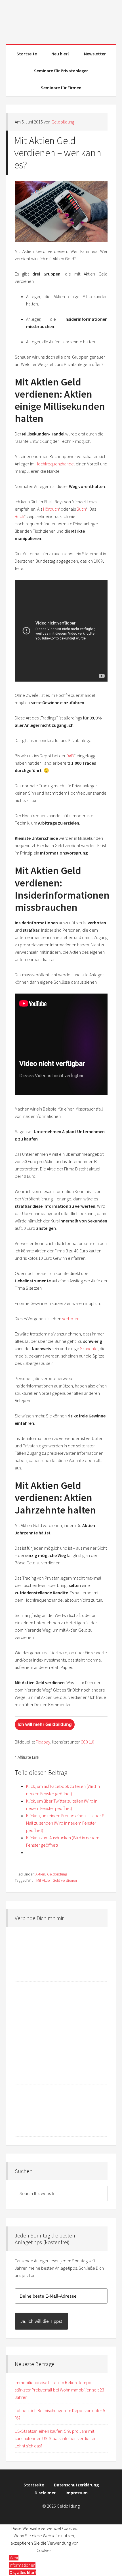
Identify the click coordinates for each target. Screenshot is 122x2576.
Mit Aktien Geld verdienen (57, 1880)
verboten (71, 1319)
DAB (70, 756)
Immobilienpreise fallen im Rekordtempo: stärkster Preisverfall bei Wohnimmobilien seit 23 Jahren (59, 2390)
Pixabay (43, 1742)
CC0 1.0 (87, 1742)
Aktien (40, 1874)
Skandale (89, 1348)
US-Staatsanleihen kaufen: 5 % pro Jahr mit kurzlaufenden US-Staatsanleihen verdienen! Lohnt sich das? (56, 2438)
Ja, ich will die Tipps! (41, 2321)
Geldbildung (61, 20)
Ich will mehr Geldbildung (45, 1724)
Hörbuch (51, 509)
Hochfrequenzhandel (55, 464)
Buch (81, 509)
